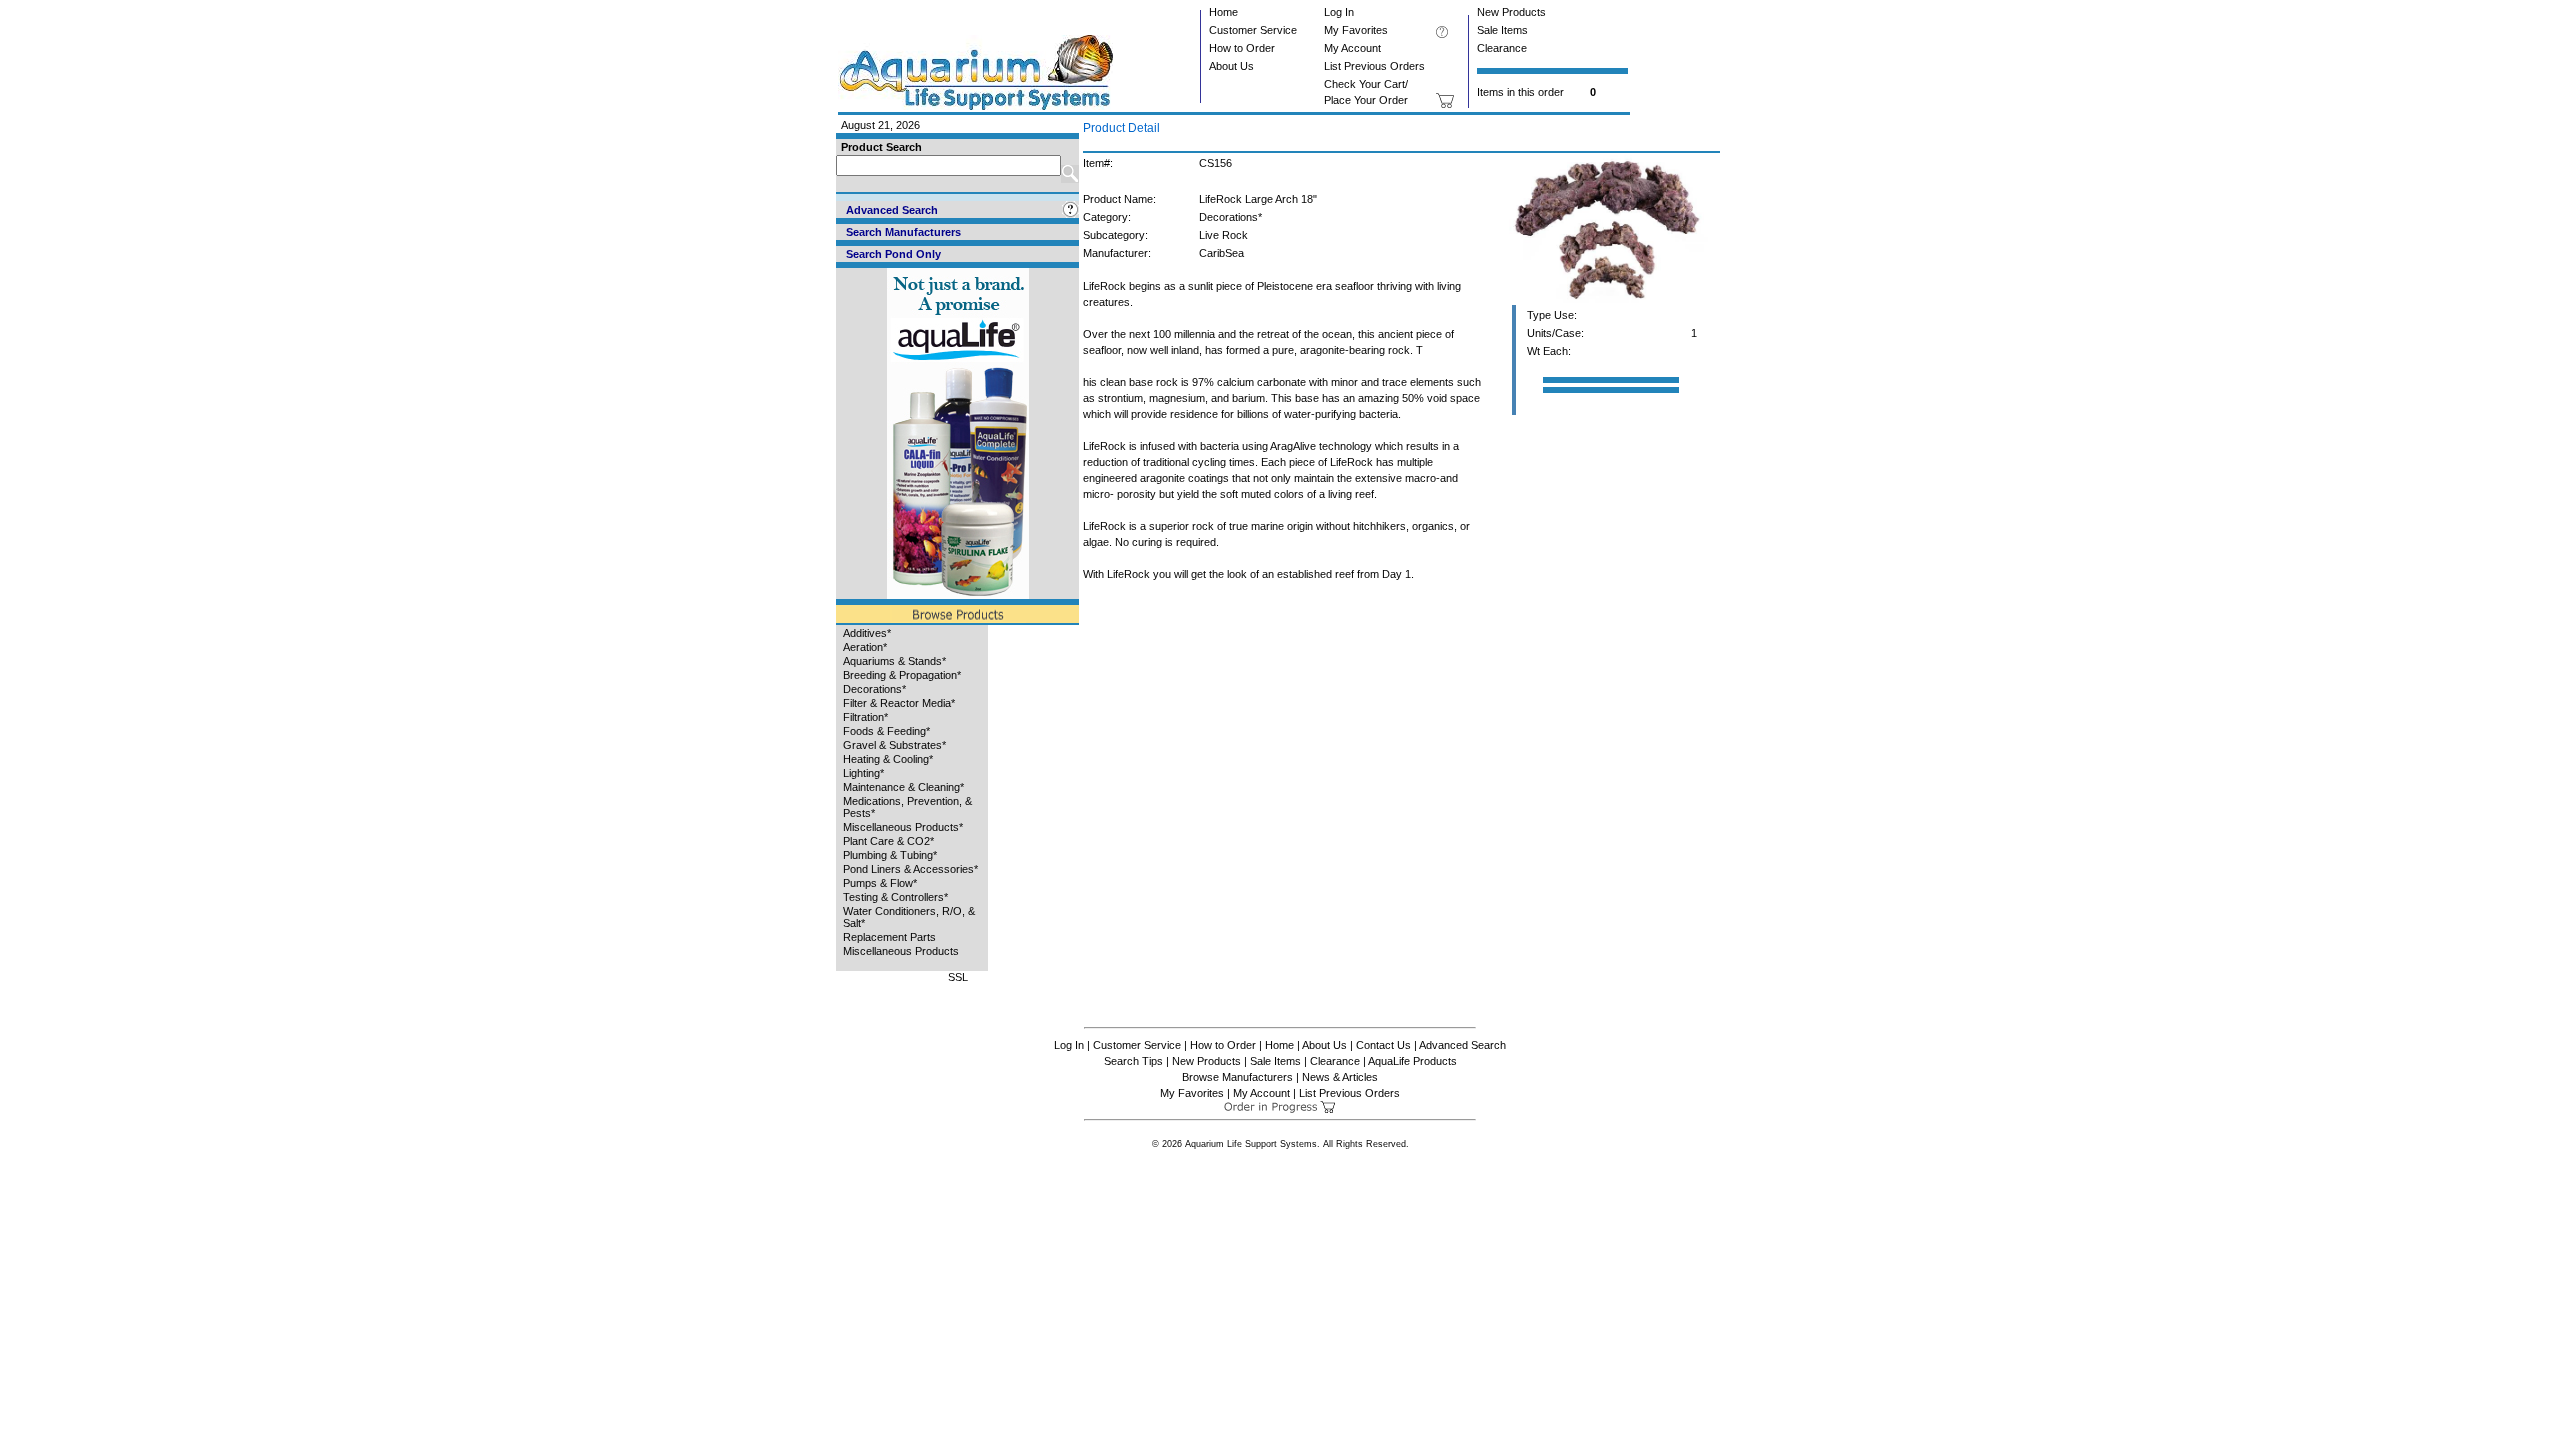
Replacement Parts (889, 937)
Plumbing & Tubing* (890, 855)
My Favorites (1356, 30)
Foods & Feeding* (886, 731)
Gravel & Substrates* (894, 745)
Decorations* (874, 689)
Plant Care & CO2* (888, 841)
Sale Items (1502, 30)
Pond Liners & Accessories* (910, 869)
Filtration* (865, 717)
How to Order (1242, 48)
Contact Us (1383, 1045)
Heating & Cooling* (888, 759)
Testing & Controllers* (895, 897)
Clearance (1502, 48)
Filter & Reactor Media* (899, 703)
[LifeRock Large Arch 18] (1607, 301)
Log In (1339, 12)
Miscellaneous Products (901, 951)
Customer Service (1253, 30)
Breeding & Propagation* (902, 675)
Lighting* (863, 773)
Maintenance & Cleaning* (903, 787)
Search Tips (1133, 1061)
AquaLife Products (1412, 1061)
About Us (1231, 66)
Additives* (867, 633)
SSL (958, 977)
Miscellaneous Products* (903, 827)
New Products (1511, 12)
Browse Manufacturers (1237, 1077)
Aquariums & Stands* (894, 661)
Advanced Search (1462, 1045)
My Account (1352, 48)
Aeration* (865, 647)
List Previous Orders (1374, 66)
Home (1223, 12)
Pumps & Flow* (880, 883)
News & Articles (1340, 1077)
